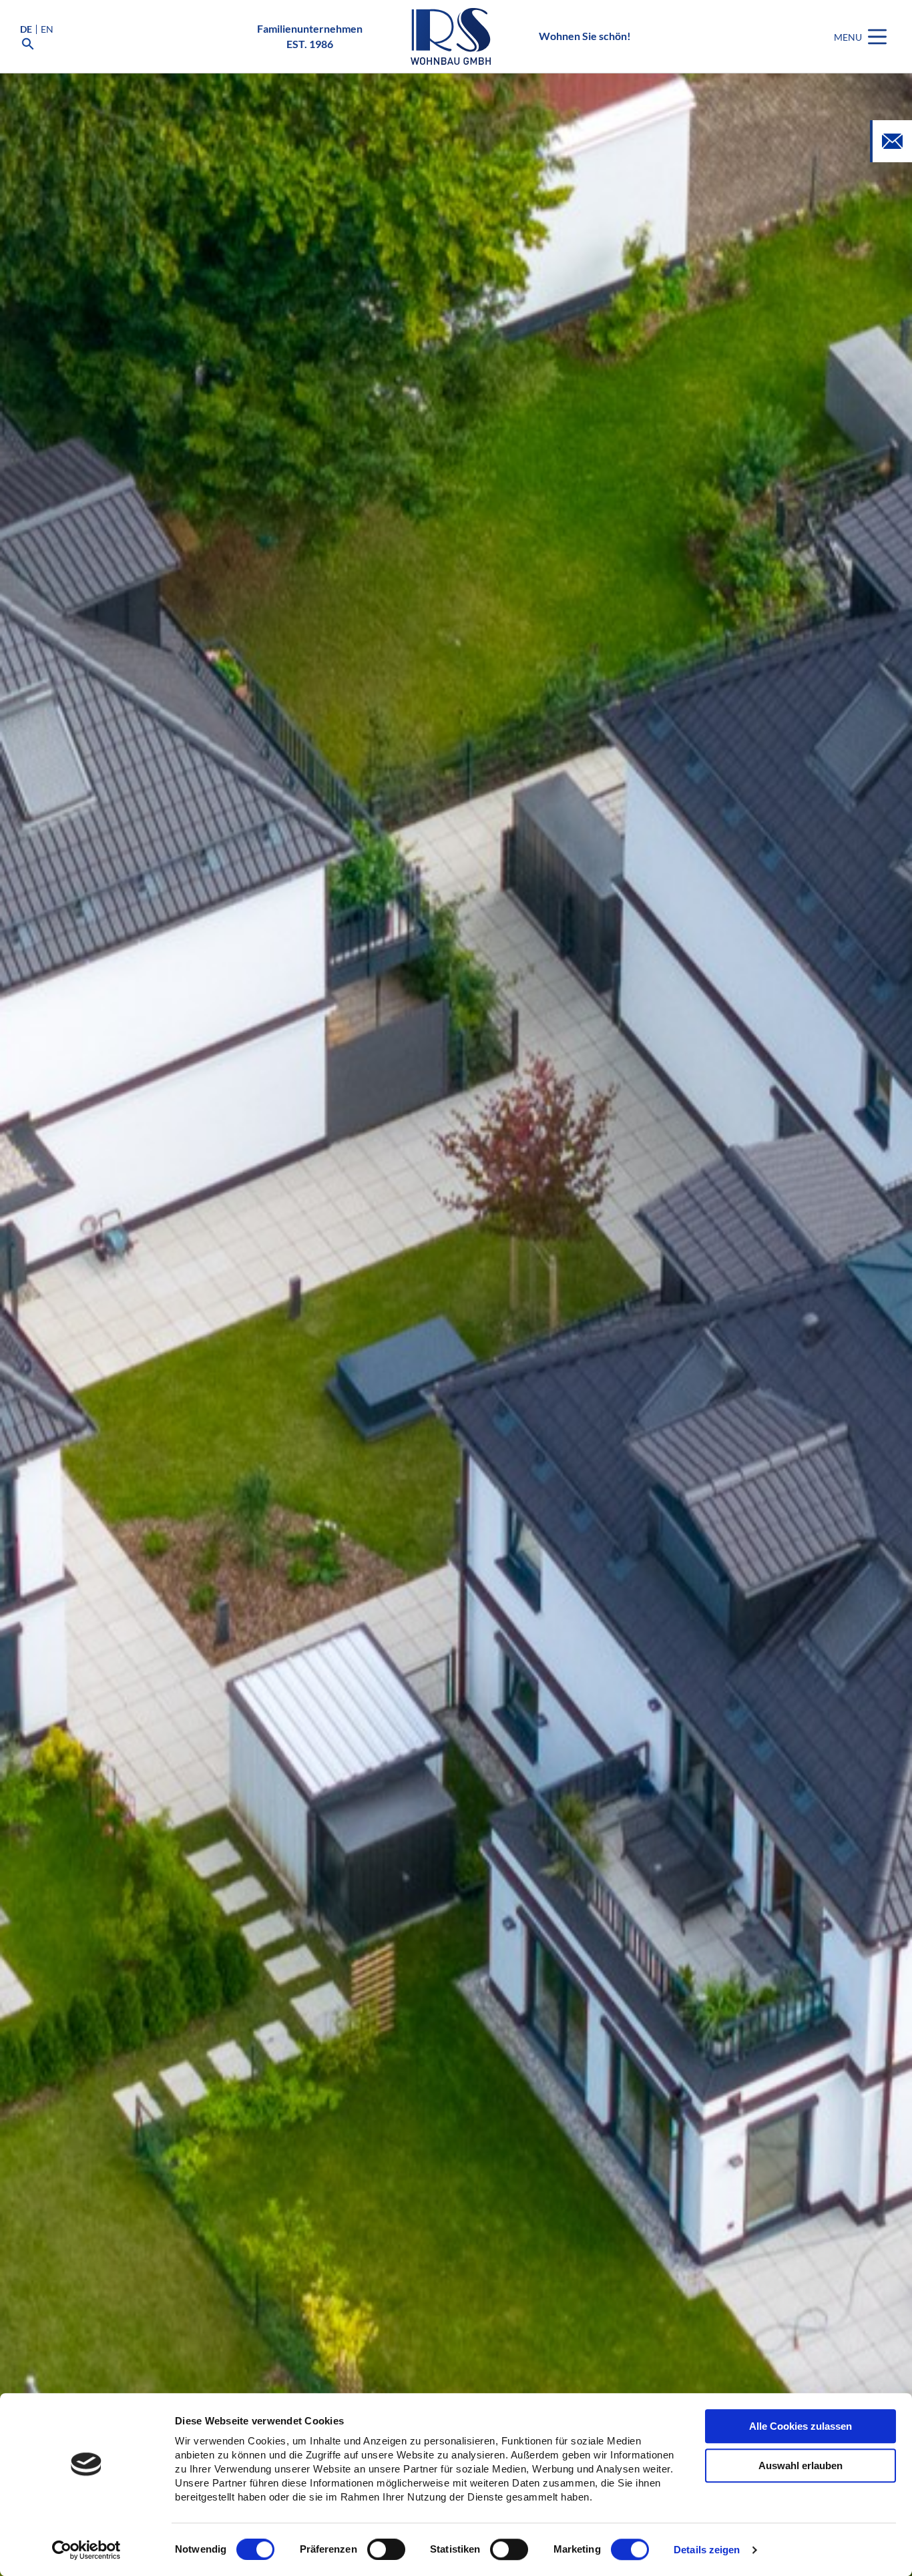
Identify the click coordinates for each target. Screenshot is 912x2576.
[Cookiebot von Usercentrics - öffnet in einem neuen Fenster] (86, 2550)
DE (26, 29)
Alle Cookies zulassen (801, 2426)
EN (47, 29)
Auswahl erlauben (801, 2465)
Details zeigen (707, 2550)
